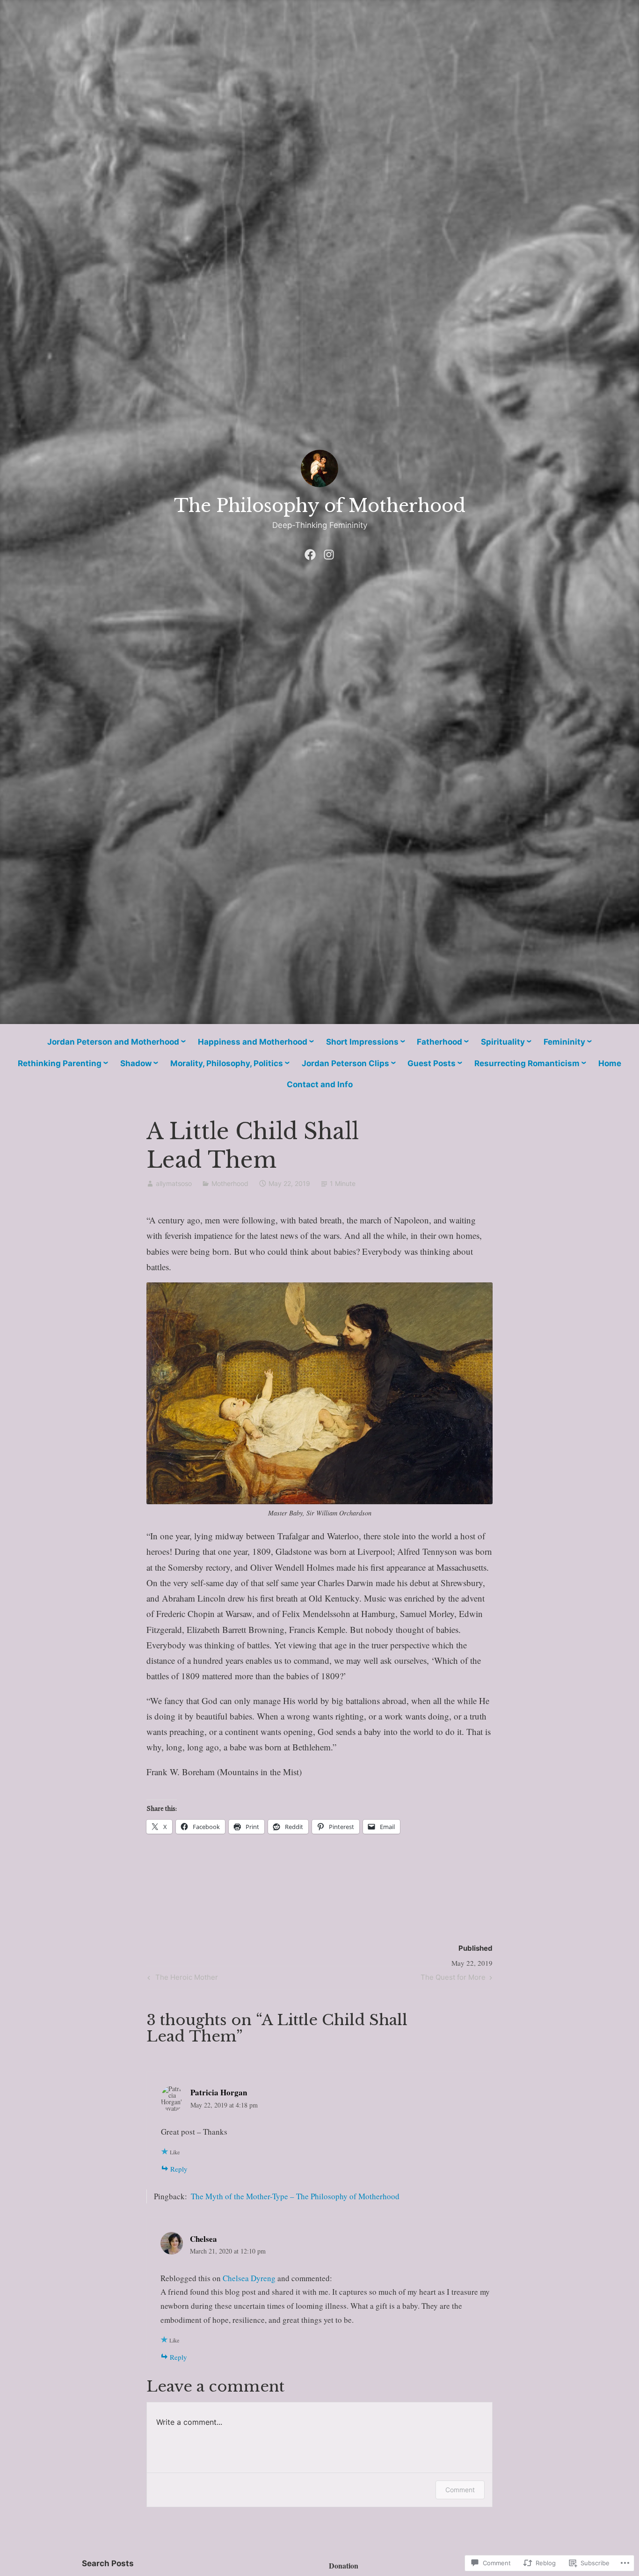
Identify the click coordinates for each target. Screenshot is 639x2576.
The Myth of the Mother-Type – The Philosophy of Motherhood (295, 2196)
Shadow (136, 1063)
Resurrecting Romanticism (527, 1063)
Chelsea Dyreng (249, 2278)
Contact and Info (320, 1084)
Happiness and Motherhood (253, 1042)
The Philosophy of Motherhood (320, 506)
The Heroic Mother (182, 1979)
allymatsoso (174, 1183)
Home (610, 1063)
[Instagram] (329, 552)
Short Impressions (362, 1042)
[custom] (310, 552)
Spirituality (503, 1042)
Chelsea (203, 2239)
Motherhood (230, 1183)
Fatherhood (439, 1042)
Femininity (564, 1042)
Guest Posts (432, 1063)
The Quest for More (453, 1979)
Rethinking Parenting (60, 1063)
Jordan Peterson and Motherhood (113, 1042)
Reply (179, 2169)
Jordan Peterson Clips (345, 1063)
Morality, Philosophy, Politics (227, 1063)
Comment (460, 2490)
